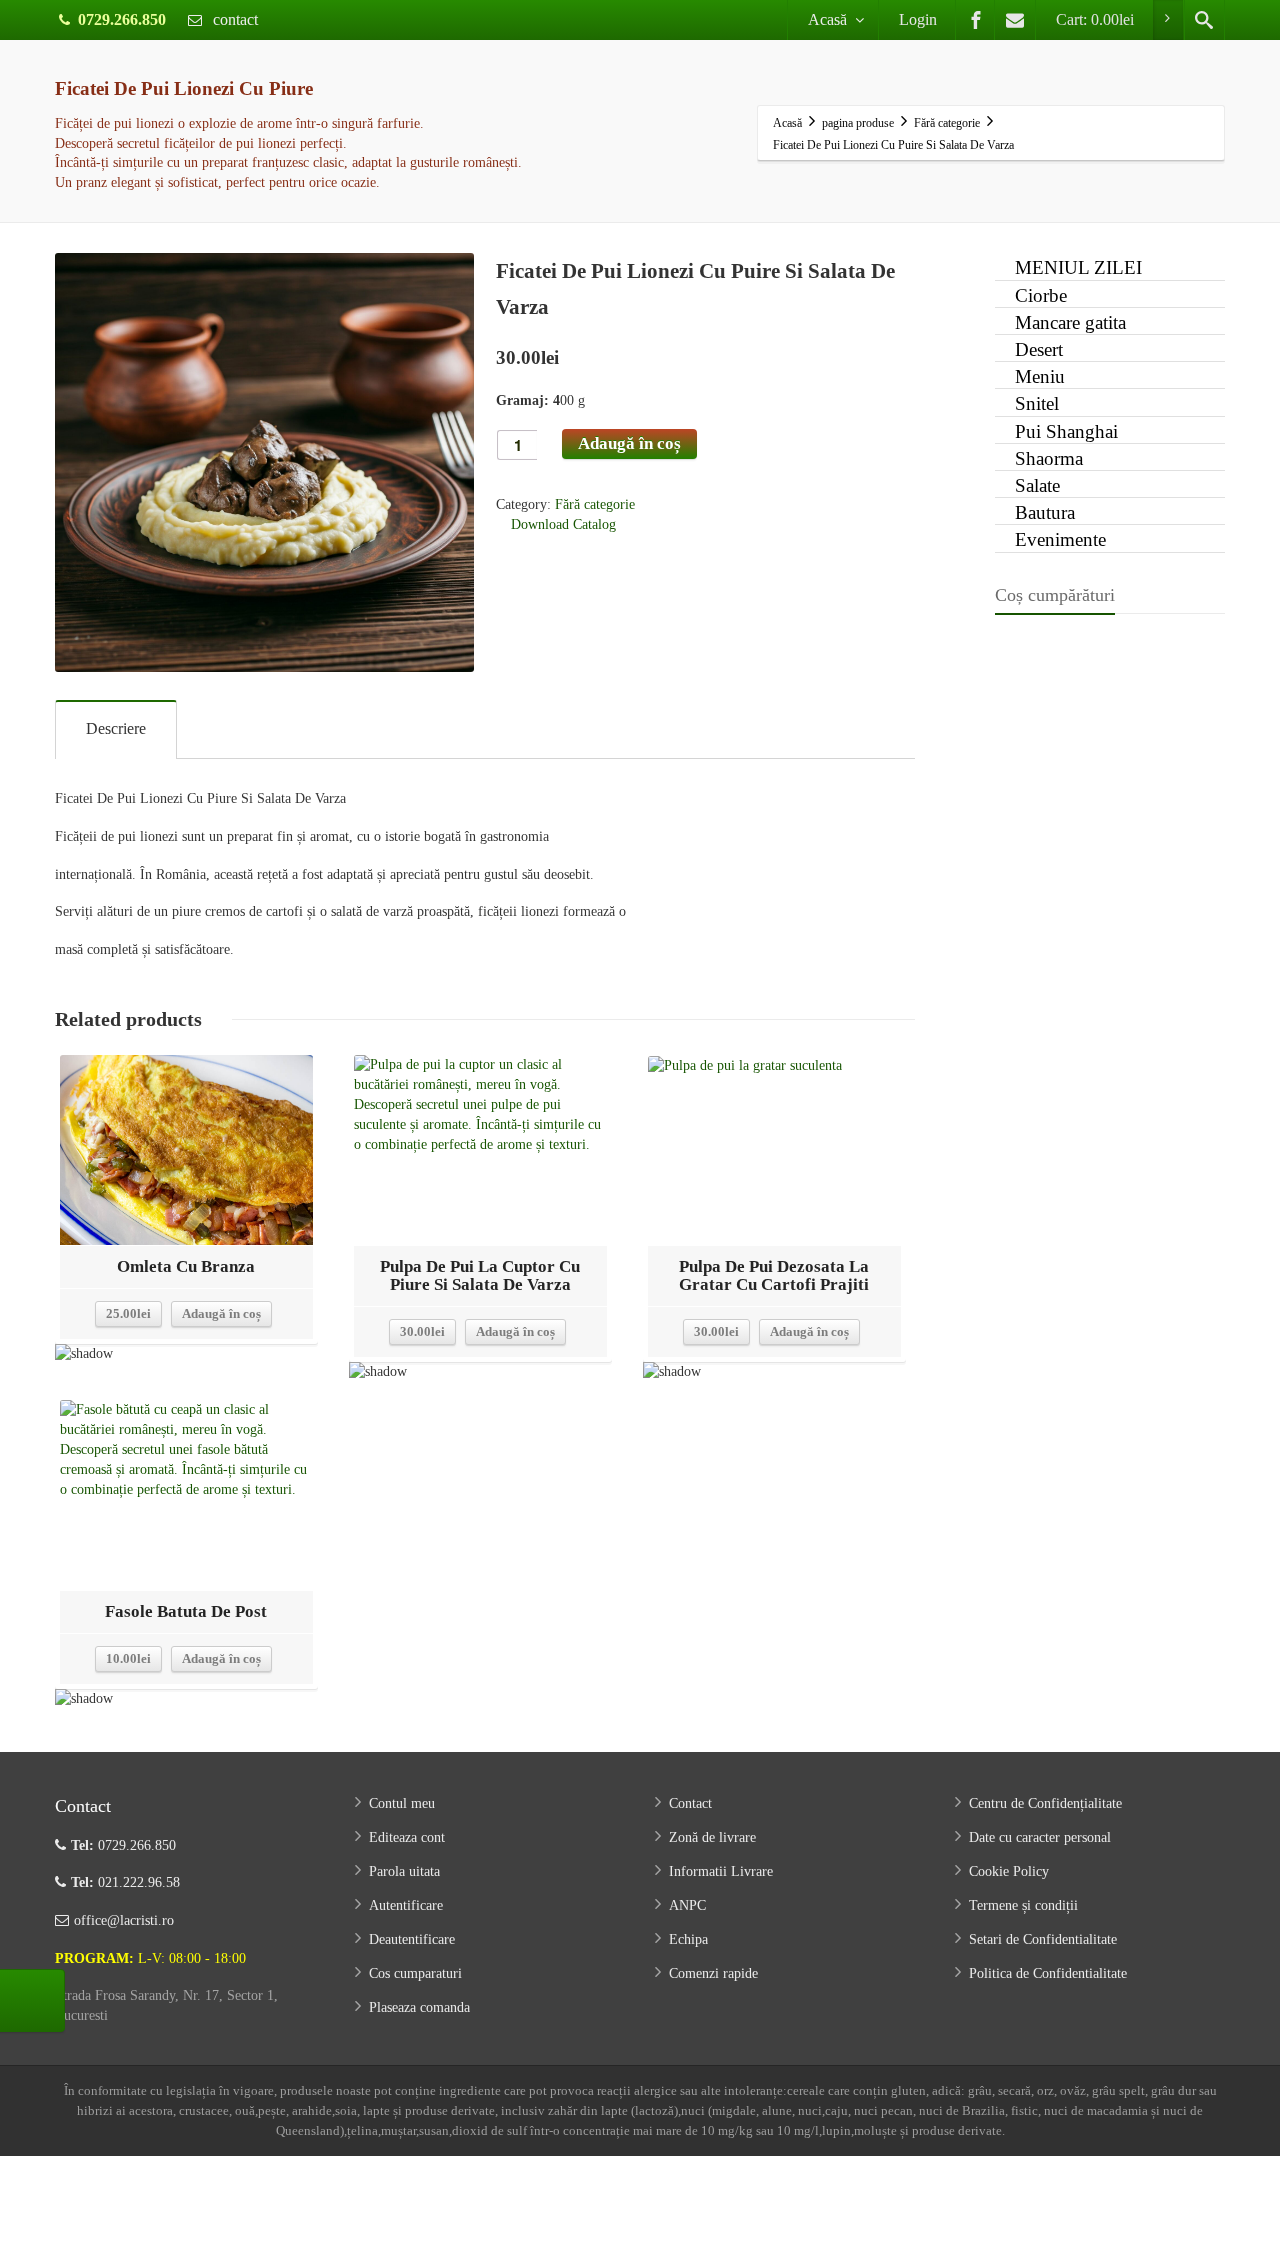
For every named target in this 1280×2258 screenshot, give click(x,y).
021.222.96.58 (125, 1882)
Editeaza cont (407, 1837)
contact (233, 19)
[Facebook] (976, 20)
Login (918, 19)
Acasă (827, 19)
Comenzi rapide (713, 1973)
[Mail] (1015, 20)
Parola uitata (404, 1871)
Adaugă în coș (629, 443)
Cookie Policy (1009, 1871)
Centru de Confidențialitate (1045, 1803)
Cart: (1095, 19)
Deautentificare (412, 1939)
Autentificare (406, 1905)
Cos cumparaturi (415, 1973)
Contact (690, 1803)
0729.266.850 (122, 19)
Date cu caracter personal (1040, 1837)
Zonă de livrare (712, 1837)
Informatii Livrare (721, 1871)
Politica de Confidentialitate (1048, 1973)
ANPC (687, 1905)
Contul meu (402, 1803)
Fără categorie (595, 504)
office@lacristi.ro (124, 1920)
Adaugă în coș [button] (221, 1313)
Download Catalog (561, 524)
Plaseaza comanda (419, 2007)
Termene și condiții (1023, 1905)
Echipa (688, 1939)
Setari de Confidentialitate (1043, 1939)
